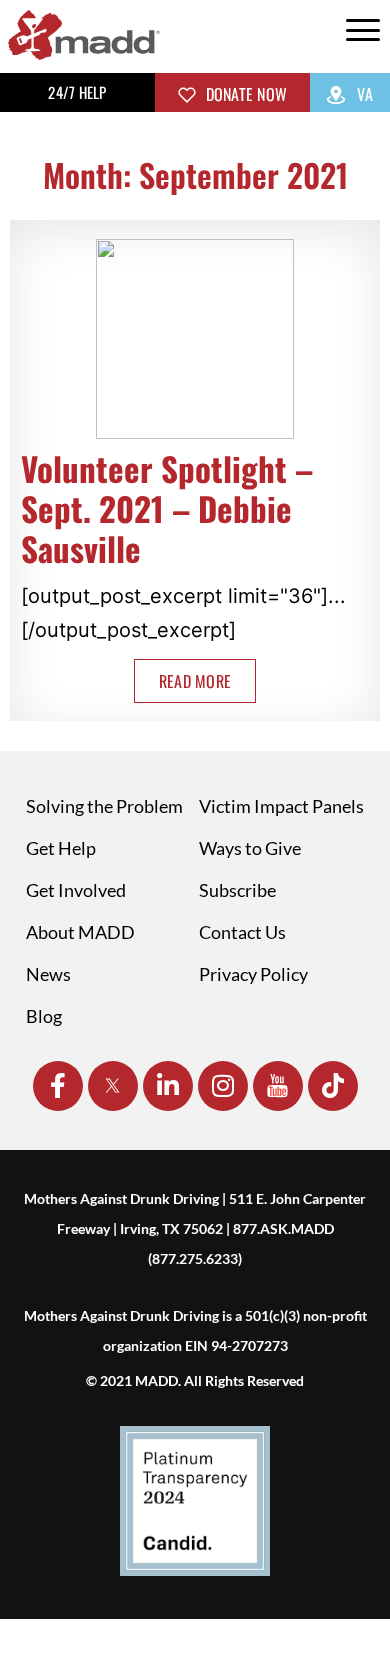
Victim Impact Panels (281, 806)
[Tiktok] (333, 1086)
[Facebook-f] (58, 1086)
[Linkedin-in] (168, 1086)
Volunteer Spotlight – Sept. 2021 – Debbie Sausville (167, 508)
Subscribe (237, 890)
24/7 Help (77, 92)
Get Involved (76, 890)
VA (363, 94)
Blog (44, 1016)
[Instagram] (223, 1086)
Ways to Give (250, 848)
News (48, 974)
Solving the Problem (104, 806)
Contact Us (242, 932)
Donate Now (244, 94)
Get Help (61, 848)
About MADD (80, 932)
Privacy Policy (253, 974)
